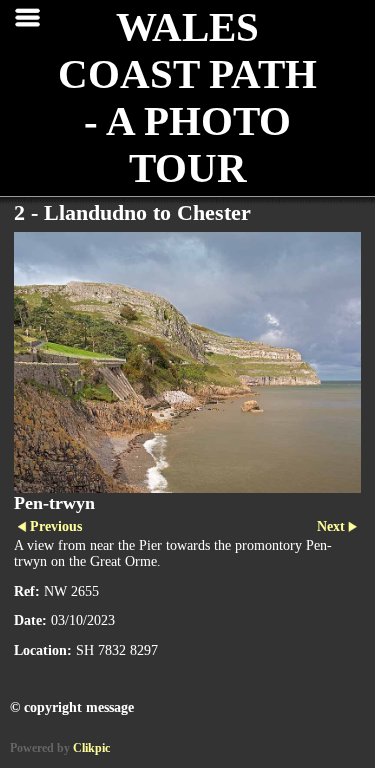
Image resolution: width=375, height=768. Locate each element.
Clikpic (91, 748)
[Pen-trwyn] (187, 362)
